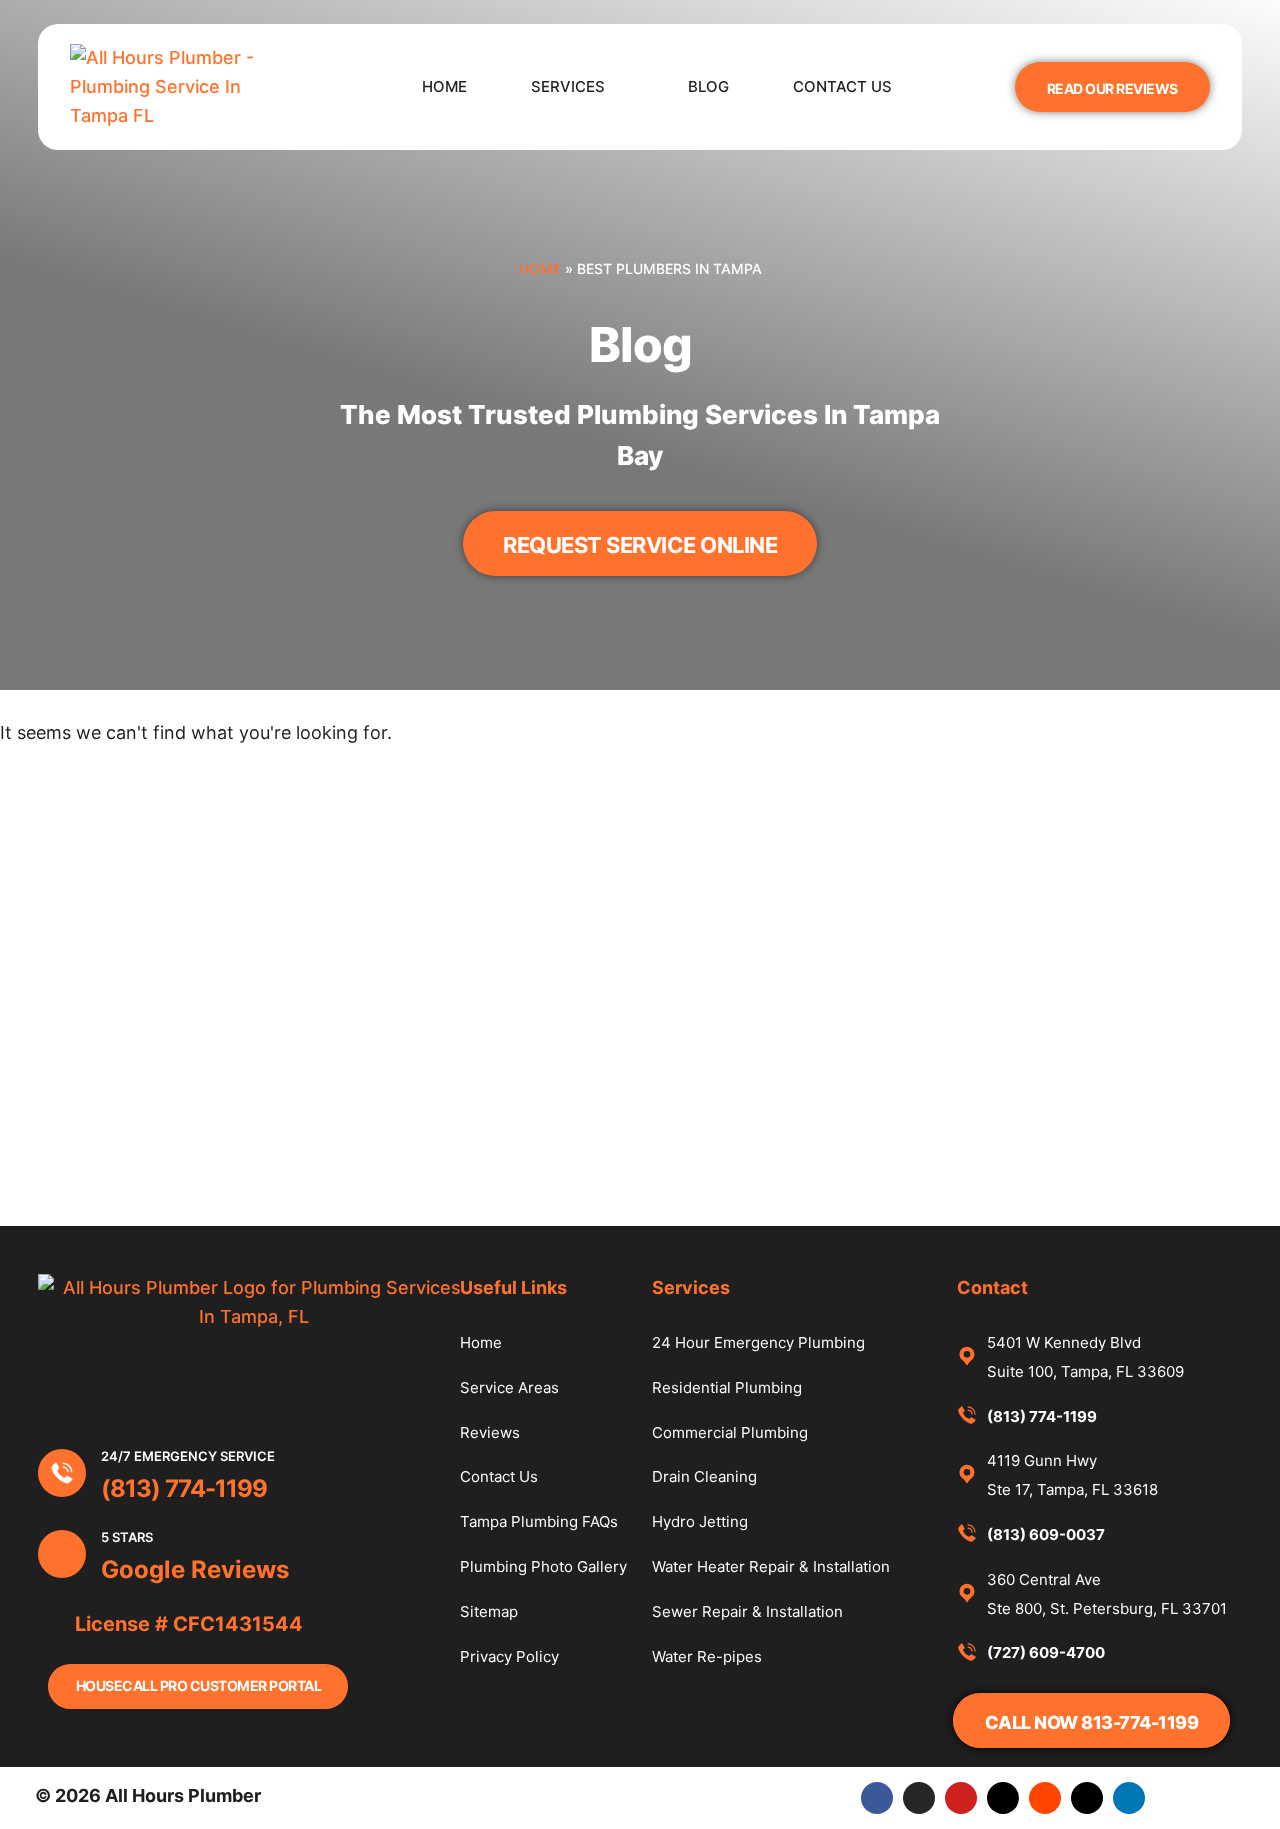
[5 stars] (62, 1554)
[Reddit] (1045, 1798)
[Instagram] (919, 1798)
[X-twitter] (1087, 1798)
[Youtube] (961, 1798)
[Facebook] (877, 1798)
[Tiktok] (1003, 1798)
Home (444, 86)
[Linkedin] (1129, 1798)
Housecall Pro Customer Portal (199, 1685)
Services (568, 86)
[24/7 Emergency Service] (62, 1473)
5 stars (127, 1537)
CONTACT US (842, 86)
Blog (708, 86)
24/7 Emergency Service (188, 1456)
